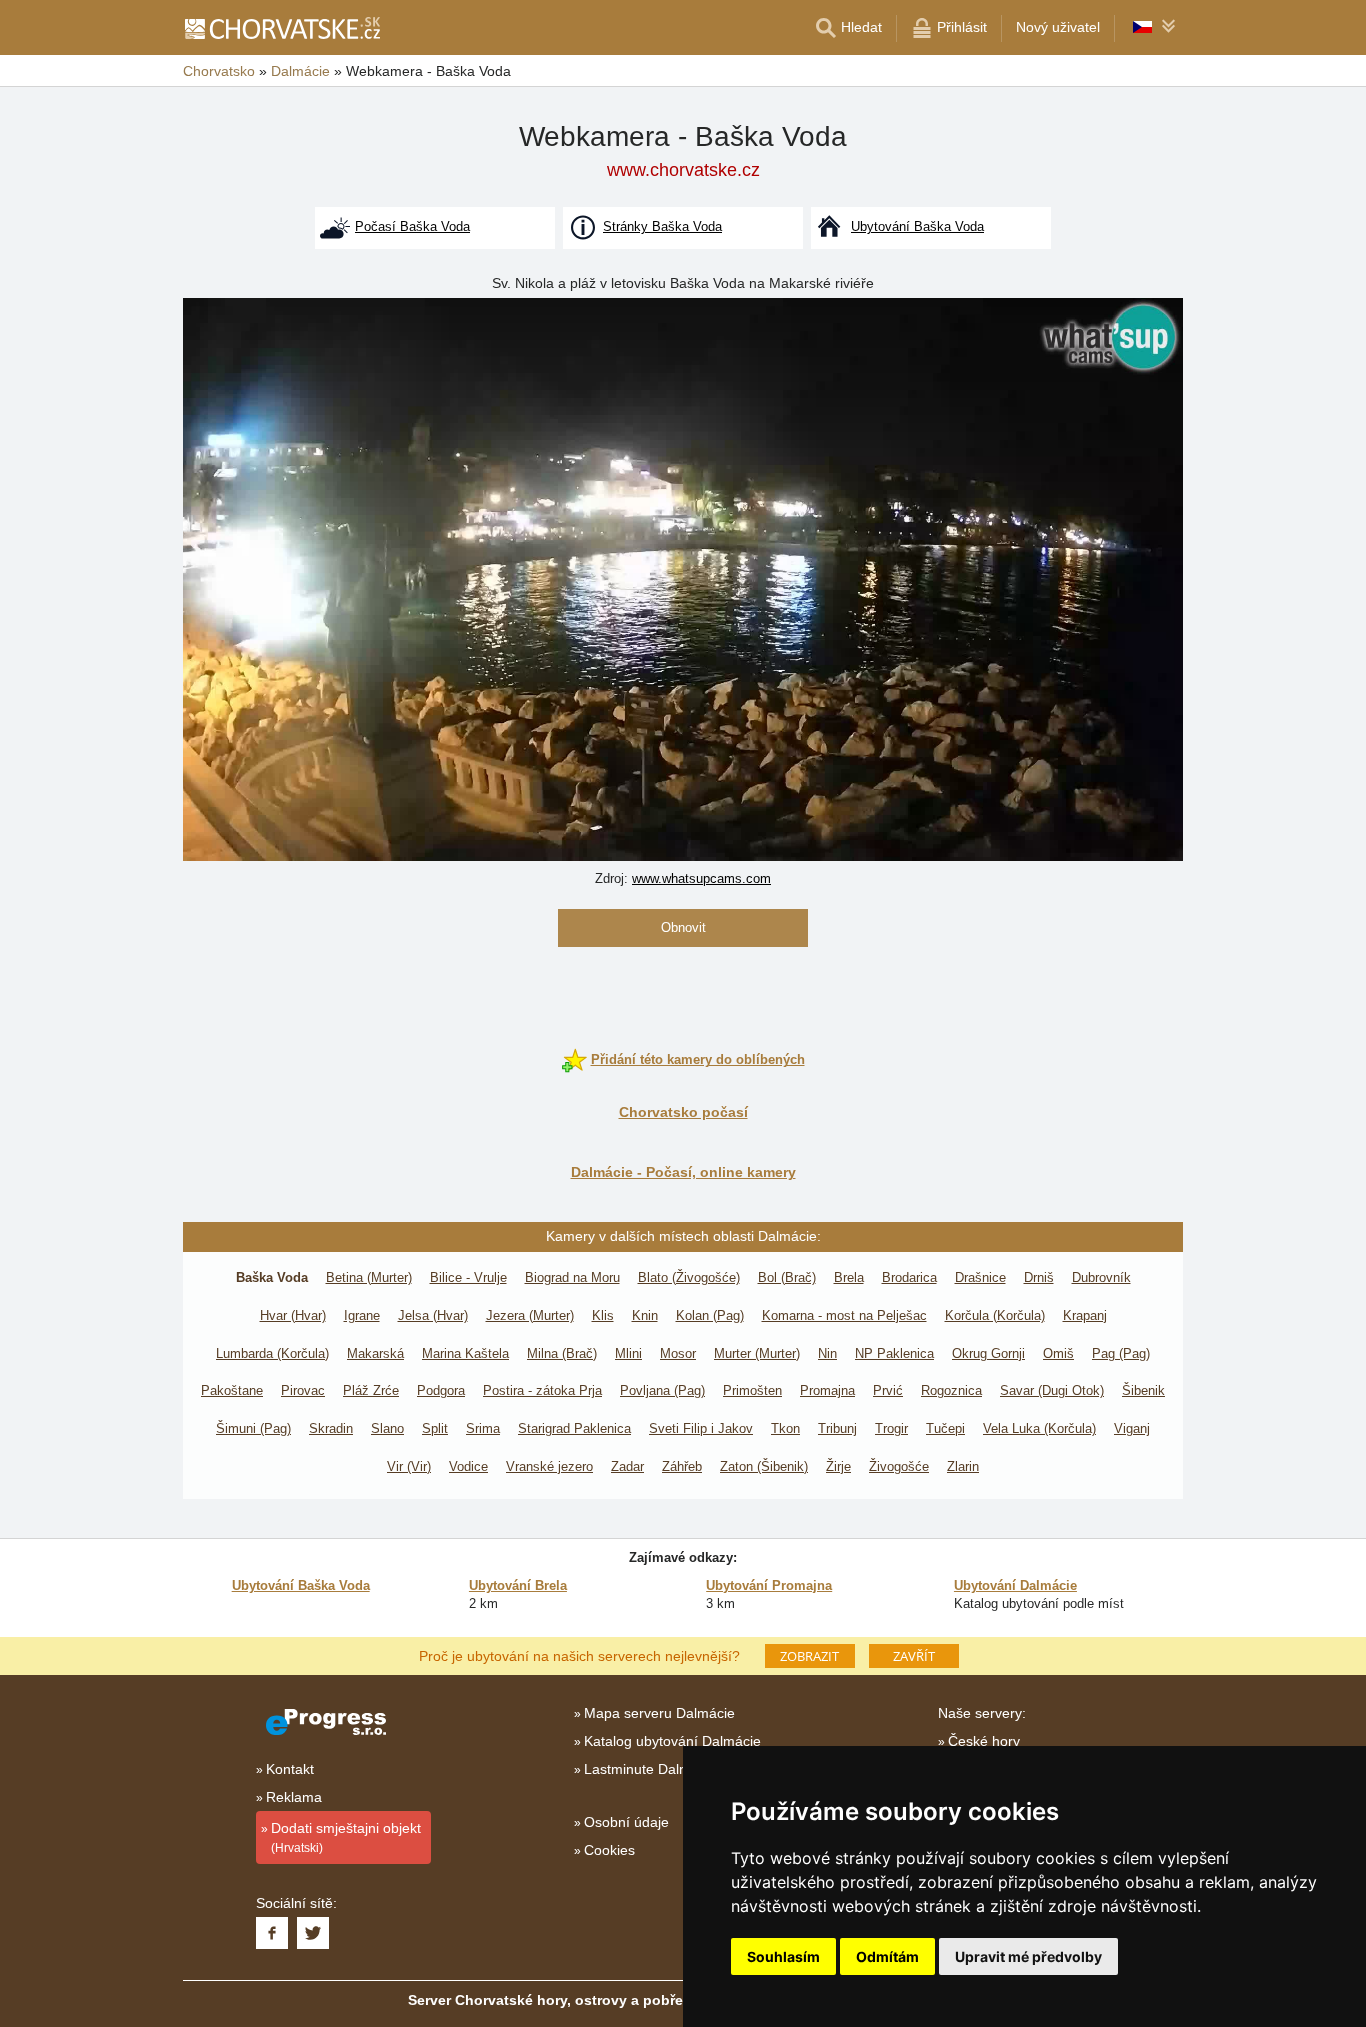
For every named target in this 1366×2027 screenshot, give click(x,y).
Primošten (752, 1390)
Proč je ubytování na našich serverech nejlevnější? (579, 1655)
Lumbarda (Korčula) (272, 1353)
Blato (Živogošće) (689, 1277)
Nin (827, 1353)
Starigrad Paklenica (574, 1428)
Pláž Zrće (371, 1390)
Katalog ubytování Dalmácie (672, 1741)
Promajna (827, 1390)
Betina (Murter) (369, 1277)
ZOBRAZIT (809, 1656)
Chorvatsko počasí (683, 1112)
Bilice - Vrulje (468, 1277)
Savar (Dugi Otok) (1052, 1390)
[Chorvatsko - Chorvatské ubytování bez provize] (281, 28)
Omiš (1058, 1353)
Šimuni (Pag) (253, 1428)
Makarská (375, 1353)
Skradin (331, 1428)
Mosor (678, 1353)
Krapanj (1085, 1315)
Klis (603, 1315)
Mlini (628, 1353)
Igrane (362, 1315)
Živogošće (899, 1466)
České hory (984, 1741)
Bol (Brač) (787, 1277)
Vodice (468, 1466)
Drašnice (980, 1277)
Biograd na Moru (572, 1277)
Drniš (1039, 1277)
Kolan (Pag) (710, 1315)
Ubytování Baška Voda (301, 1585)
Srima (483, 1428)
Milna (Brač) (562, 1353)
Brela (849, 1277)
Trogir (891, 1428)
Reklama (294, 1797)
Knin (645, 1315)
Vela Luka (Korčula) (1039, 1428)
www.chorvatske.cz (683, 170)
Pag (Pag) (1121, 1353)
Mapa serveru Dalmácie (659, 1713)
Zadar (627, 1466)
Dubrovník (1101, 1277)
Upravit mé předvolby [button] (1028, 1956)
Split (435, 1428)
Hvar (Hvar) (293, 1315)
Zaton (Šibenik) (764, 1466)
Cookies (609, 1850)
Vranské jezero (549, 1466)
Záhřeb (682, 1466)
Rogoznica (951, 1390)
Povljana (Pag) (662, 1390)
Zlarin (963, 1466)
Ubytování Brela (518, 1585)
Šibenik (1143, 1390)
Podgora (441, 1390)
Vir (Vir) (409, 1466)
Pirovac (303, 1390)
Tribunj (837, 1428)
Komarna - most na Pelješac (844, 1315)
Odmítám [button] (887, 1956)
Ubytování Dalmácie (1015, 1585)
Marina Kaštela (465, 1353)
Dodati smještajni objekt (346, 1837)
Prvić (888, 1390)
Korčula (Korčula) (995, 1315)
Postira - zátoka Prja (542, 1390)
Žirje (838, 1466)
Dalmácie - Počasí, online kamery (683, 1172)
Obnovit (683, 927)
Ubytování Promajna (769, 1585)
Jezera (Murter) (530, 1315)
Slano (387, 1428)
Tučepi (945, 1428)
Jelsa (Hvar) (433, 1315)
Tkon (785, 1428)
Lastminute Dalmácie (650, 1769)
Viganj (1132, 1428)
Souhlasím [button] (783, 1956)
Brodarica (909, 1277)
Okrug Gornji (988, 1353)
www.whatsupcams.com (701, 878)
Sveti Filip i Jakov (701, 1428)
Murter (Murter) (757, 1353)
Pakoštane (232, 1390)
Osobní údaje (626, 1822)
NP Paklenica (894, 1353)
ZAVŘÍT (914, 1656)
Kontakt (290, 1769)
